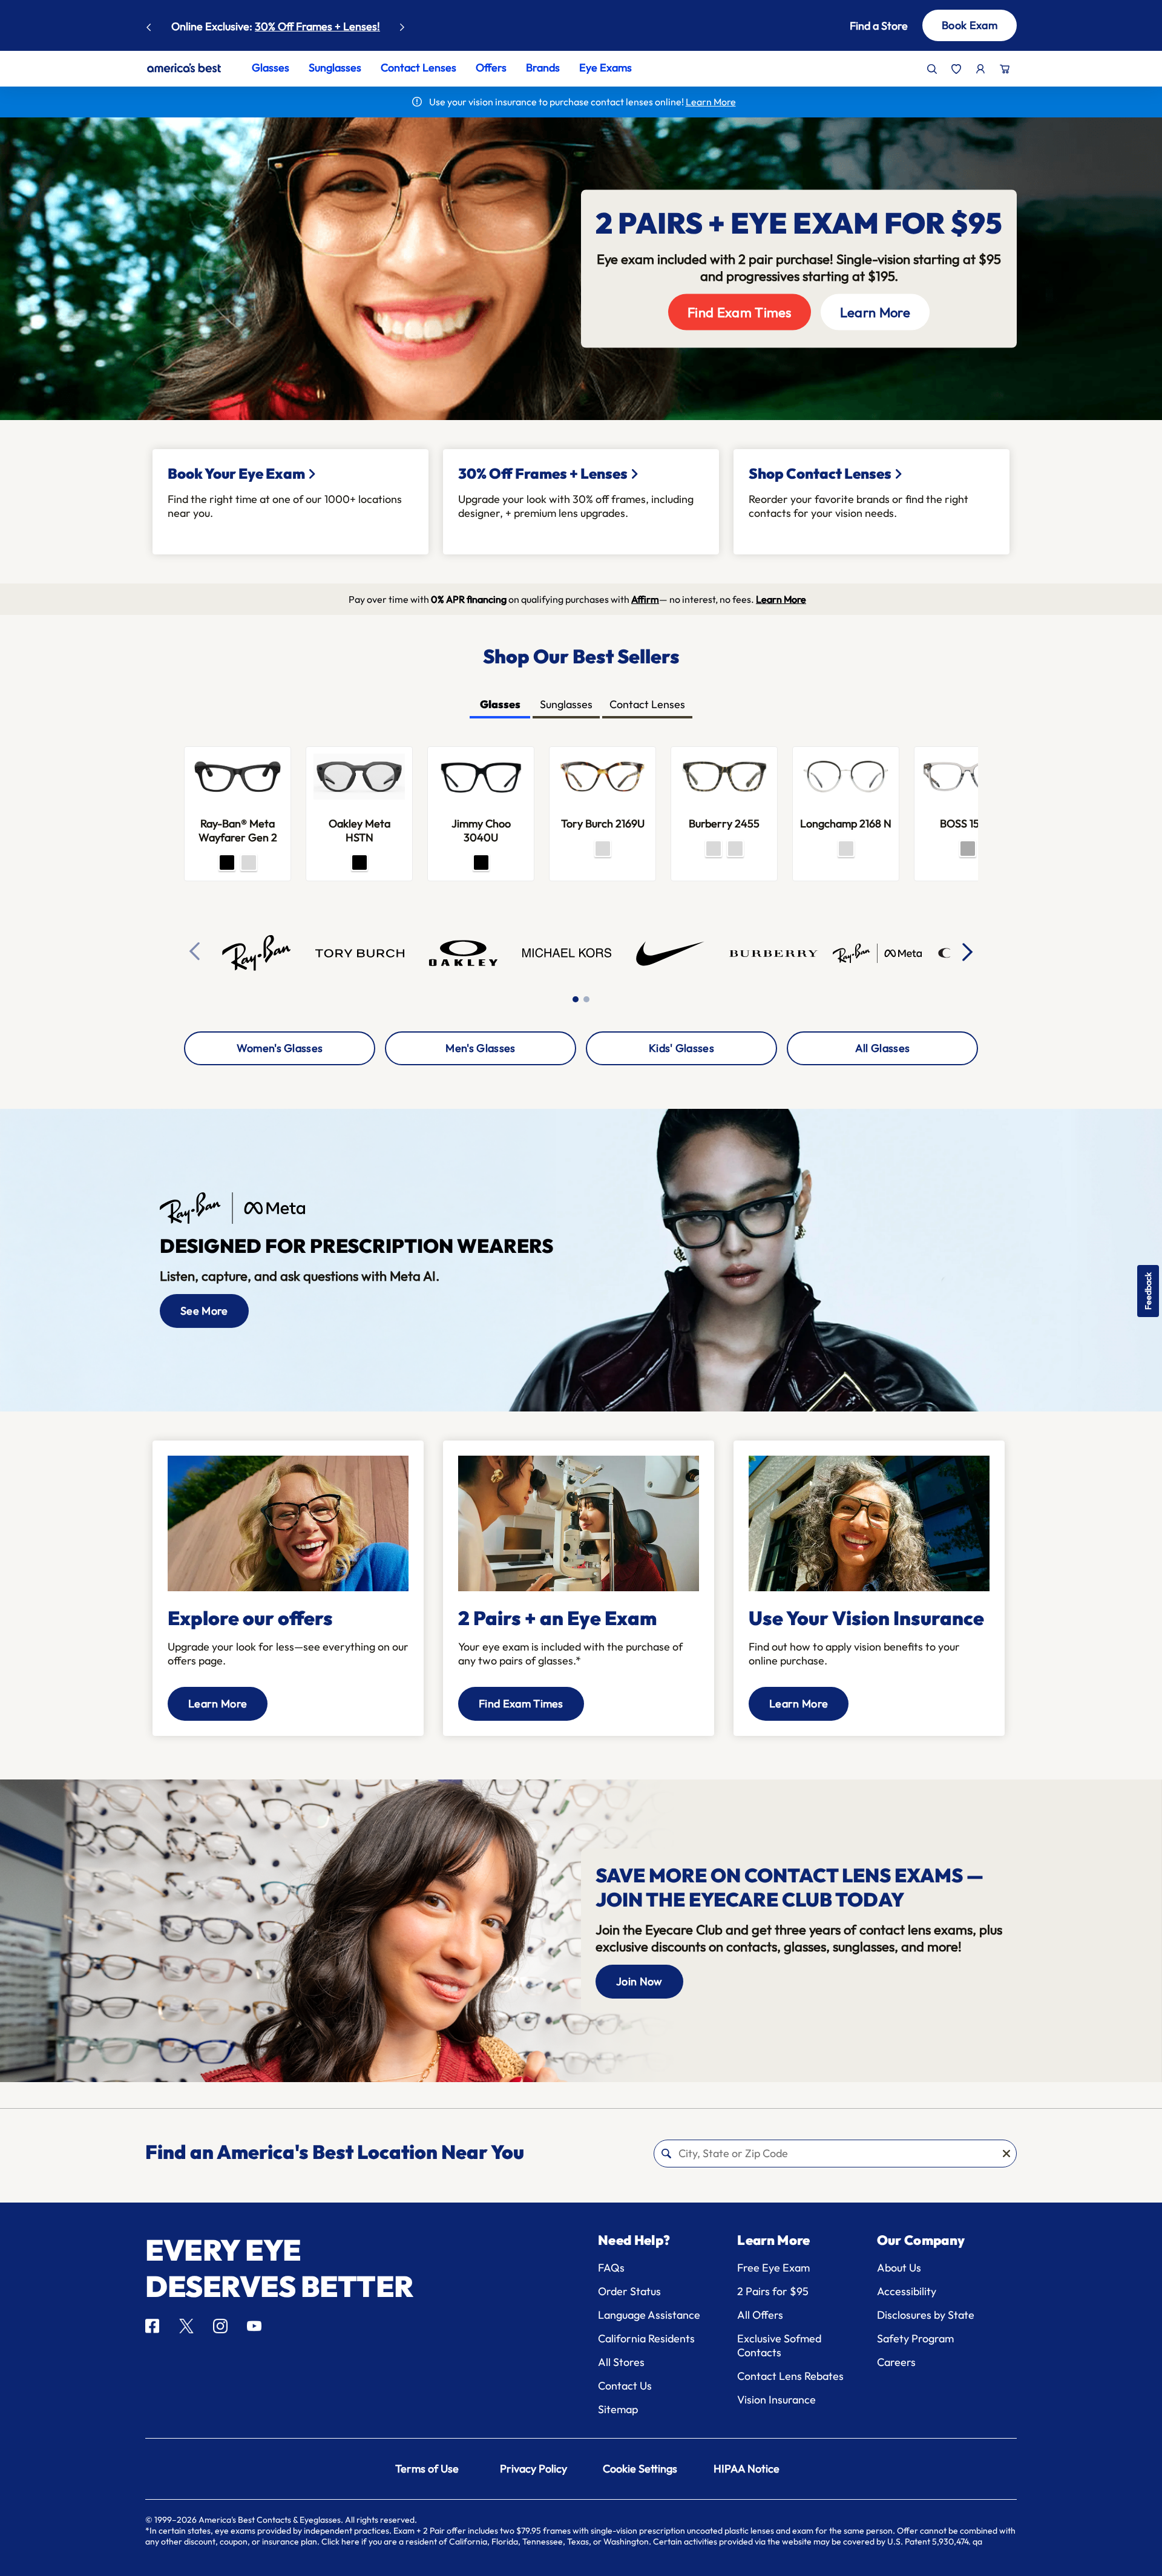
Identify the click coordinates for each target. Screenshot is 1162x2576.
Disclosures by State (926, 2315)
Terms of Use (427, 2469)
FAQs (611, 2268)
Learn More (333, 26)
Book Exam (970, 25)
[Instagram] (220, 2326)
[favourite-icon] (956, 69)
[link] (184, 68)
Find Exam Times (740, 312)
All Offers (760, 2315)
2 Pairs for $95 (773, 2291)
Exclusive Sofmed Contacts (779, 2345)
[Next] (968, 951)
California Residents (646, 2338)
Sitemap (618, 2409)
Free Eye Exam (773, 2268)
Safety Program (915, 2338)
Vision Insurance (776, 2400)
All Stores (621, 2362)
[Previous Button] (149, 24)
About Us (899, 2268)
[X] (186, 2326)
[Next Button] (402, 24)
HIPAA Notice (747, 2469)
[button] (861, 26)
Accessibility (907, 2291)
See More (204, 1311)
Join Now (639, 1981)
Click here (340, 2541)
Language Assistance (649, 2315)
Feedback (1148, 1291)
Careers (896, 2362)
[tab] (500, 705)
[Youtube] (254, 2326)
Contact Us (625, 2386)
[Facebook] (152, 2326)
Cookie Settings (640, 2469)
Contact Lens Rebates (790, 2376)
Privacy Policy (533, 2469)
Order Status (629, 2291)
